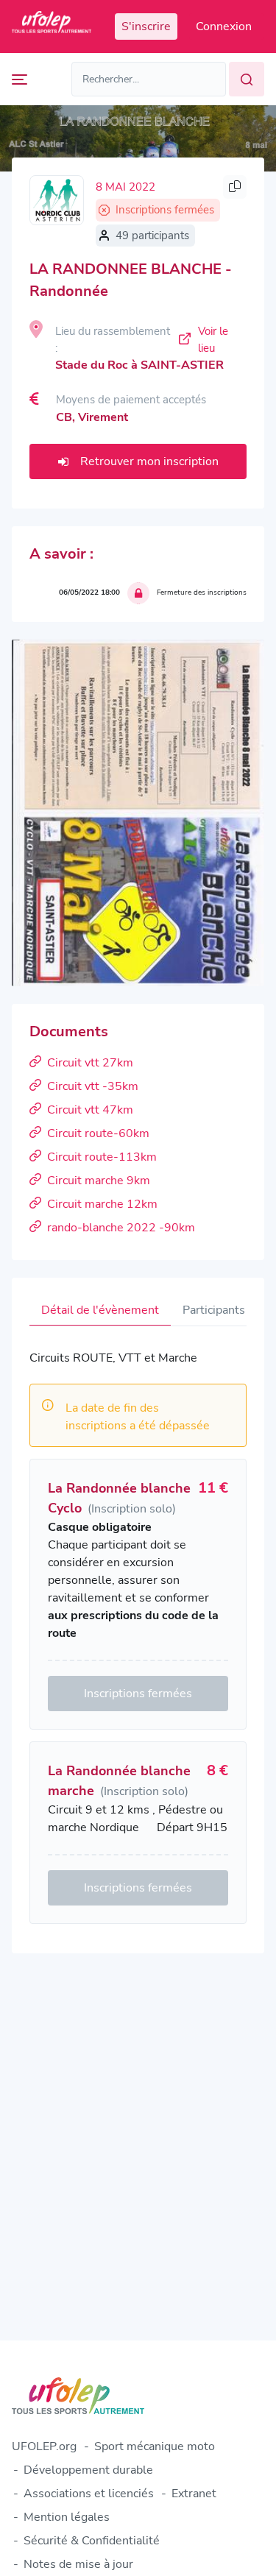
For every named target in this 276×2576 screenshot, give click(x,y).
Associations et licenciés (89, 2494)
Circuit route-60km (98, 1133)
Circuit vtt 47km (90, 1110)
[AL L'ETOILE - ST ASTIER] (57, 200)
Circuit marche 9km (99, 1181)
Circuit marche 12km (102, 1204)
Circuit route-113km (102, 1157)
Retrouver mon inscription (149, 461)
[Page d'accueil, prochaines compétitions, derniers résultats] (52, 26)
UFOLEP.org (44, 2446)
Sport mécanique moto (155, 2446)
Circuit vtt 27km (90, 1063)
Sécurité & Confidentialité (92, 2541)
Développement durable (88, 2470)
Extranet (194, 2494)
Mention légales (67, 2517)
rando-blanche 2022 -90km (121, 1228)
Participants (214, 1310)
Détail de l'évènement (100, 1310)
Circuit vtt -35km (93, 1086)
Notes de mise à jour (78, 2564)
